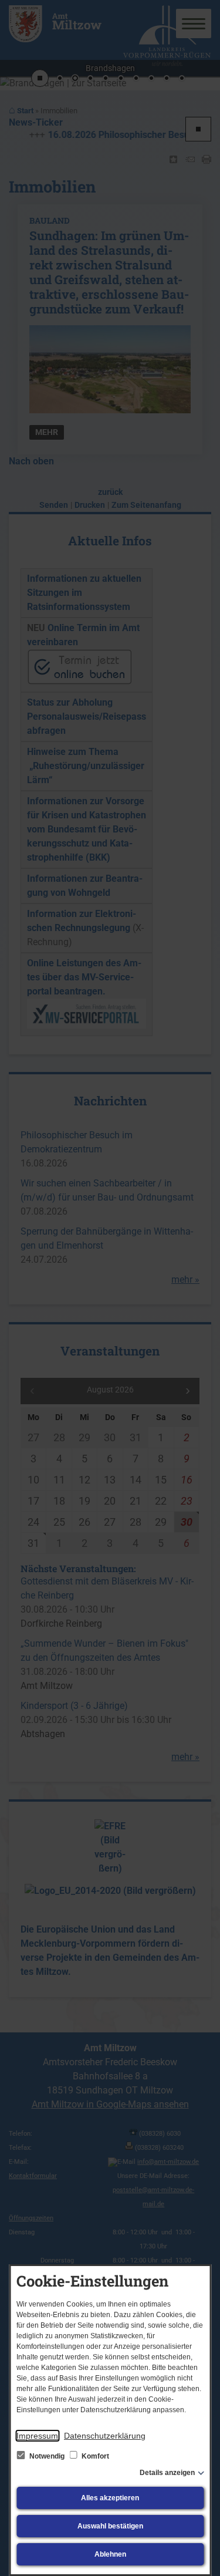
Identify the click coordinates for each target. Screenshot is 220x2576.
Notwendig (47, 2456)
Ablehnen (110, 2554)
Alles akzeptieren (110, 2498)
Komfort (94, 2456)
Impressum (37, 2436)
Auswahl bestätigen (110, 2526)
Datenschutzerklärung (105, 2436)
